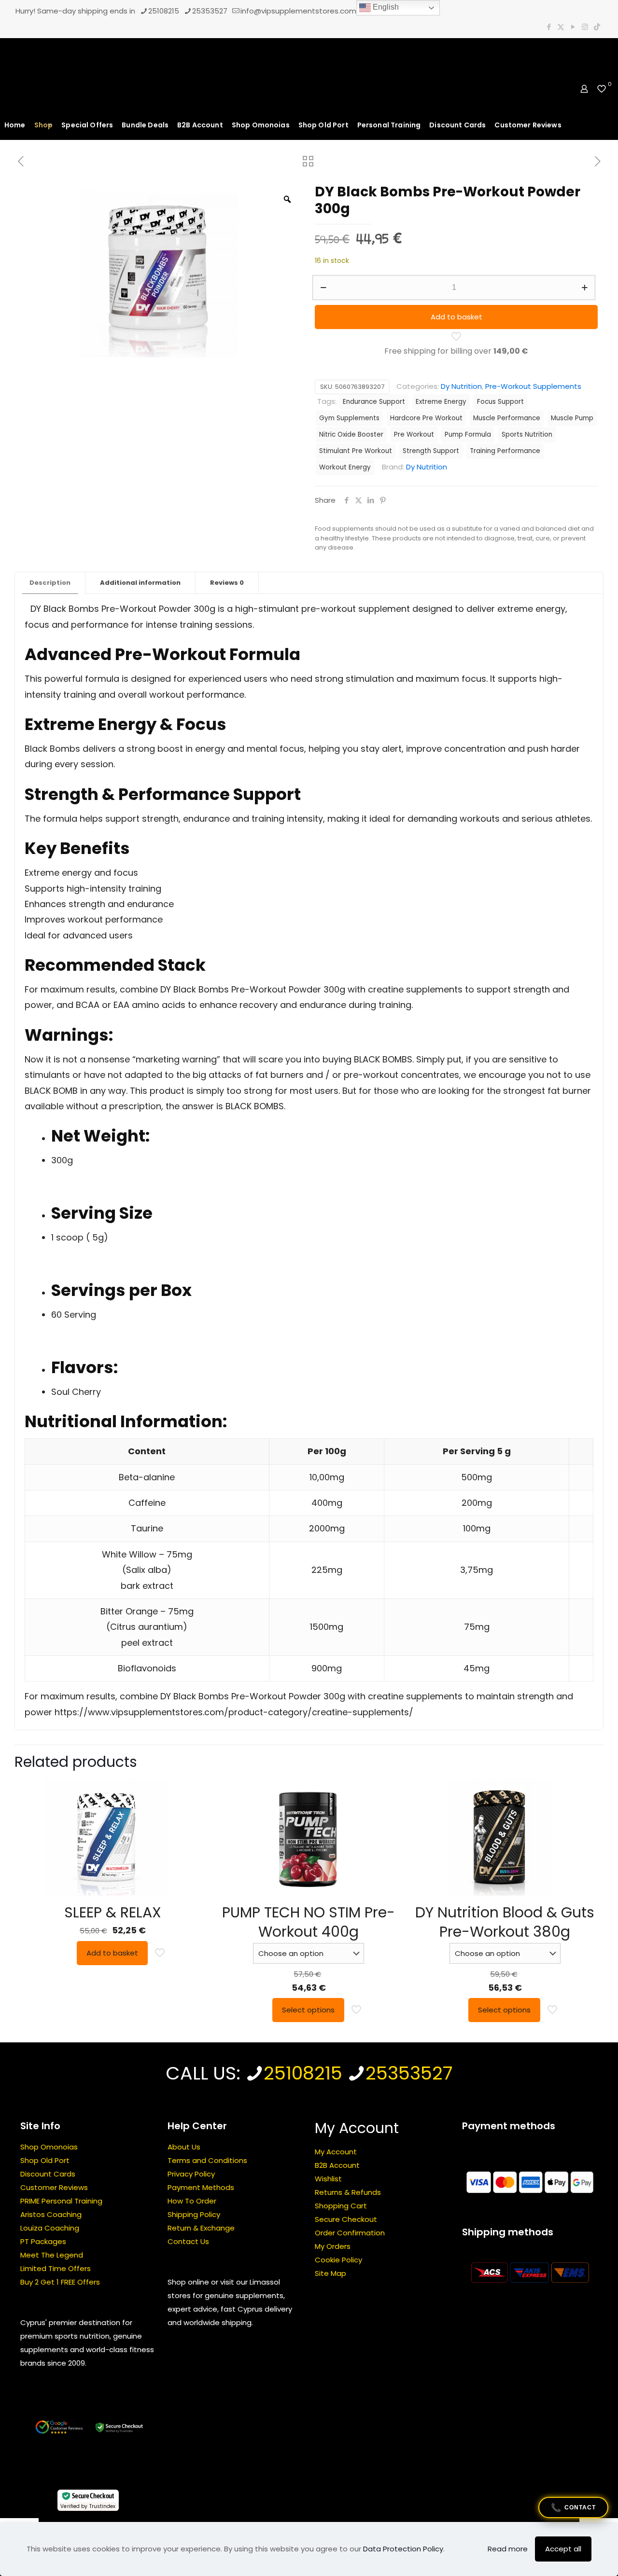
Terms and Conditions (207, 2160)
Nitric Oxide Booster (351, 434)
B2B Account (337, 2165)
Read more (508, 2549)
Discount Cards (48, 2174)
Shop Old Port (45, 2160)
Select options (308, 2010)
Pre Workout (414, 434)
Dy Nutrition (461, 386)
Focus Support (500, 402)
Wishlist (328, 2179)
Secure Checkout (346, 2219)
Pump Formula (468, 434)
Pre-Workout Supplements (533, 386)
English (385, 7)
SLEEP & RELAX (113, 1912)
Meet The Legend (52, 2255)
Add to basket (456, 317)
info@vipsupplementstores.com (298, 11)
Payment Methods (201, 2187)
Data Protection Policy (403, 2549)
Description (50, 583)
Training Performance (505, 451)
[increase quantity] (584, 288)
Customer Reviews (54, 2187)
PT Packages (43, 2241)
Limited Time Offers (56, 2268)
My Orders (333, 2246)
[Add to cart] (191, 1792)
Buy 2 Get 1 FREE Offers (60, 2282)
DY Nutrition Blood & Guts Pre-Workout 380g (505, 1922)
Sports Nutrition (527, 434)
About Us (184, 2147)
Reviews (227, 583)
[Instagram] (585, 27)
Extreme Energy (441, 402)
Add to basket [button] (112, 1953)
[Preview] (191, 1855)
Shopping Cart (341, 2206)
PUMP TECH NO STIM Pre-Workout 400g (309, 1922)
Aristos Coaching (51, 2214)
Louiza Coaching (50, 2228)
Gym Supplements (349, 418)
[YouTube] (573, 27)
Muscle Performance (507, 418)
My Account (336, 2152)
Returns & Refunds (348, 2192)
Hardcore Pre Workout (426, 418)
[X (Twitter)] (561, 27)
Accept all (563, 2549)
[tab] (50, 583)
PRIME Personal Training (61, 2201)
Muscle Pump (572, 418)
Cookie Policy (338, 2260)
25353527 (210, 11)
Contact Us (188, 2241)
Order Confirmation (350, 2233)
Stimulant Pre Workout (356, 451)
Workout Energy (345, 467)
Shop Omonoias (49, 2147)
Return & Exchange (201, 2228)
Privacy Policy (191, 2174)
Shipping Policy (194, 2214)
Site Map (330, 2273)
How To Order (192, 2201)
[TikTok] (597, 27)
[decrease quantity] (323, 288)
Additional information (140, 583)
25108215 (164, 11)
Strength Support (431, 451)
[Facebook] (549, 27)
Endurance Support (374, 402)
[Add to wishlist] (191, 1834)
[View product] (191, 1813)
